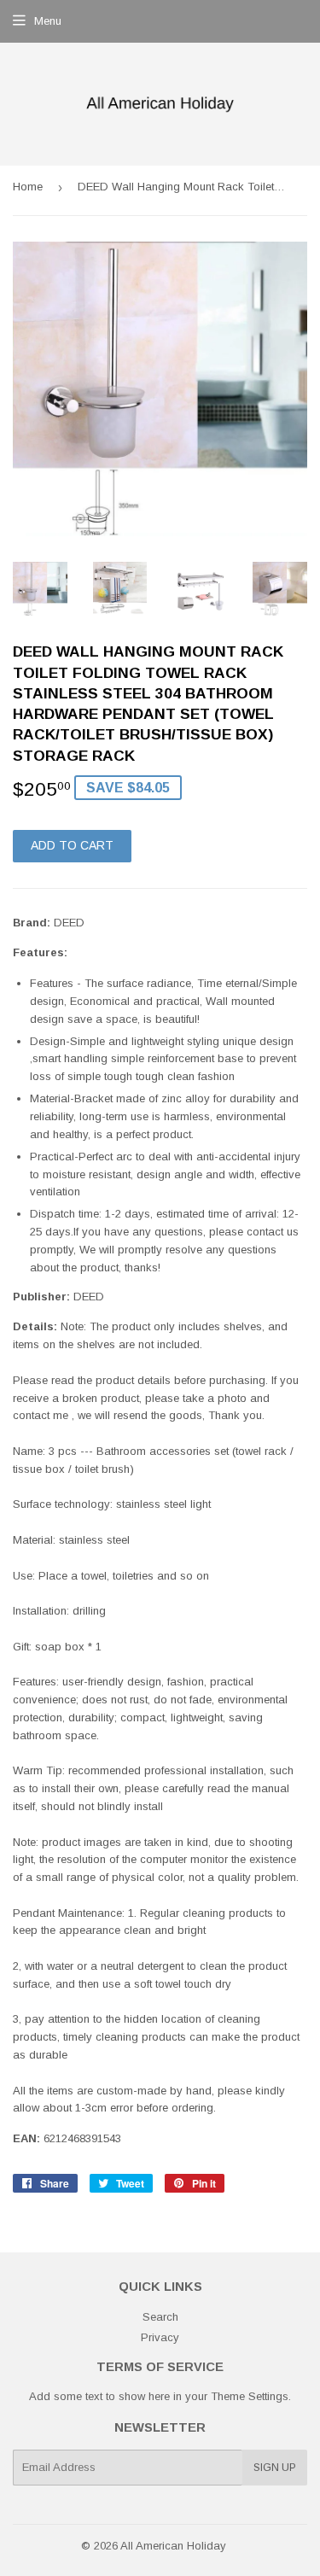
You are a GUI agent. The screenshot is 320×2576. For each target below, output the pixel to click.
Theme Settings (250, 2396)
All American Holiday (173, 2546)
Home (28, 187)
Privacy (160, 2337)
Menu (48, 21)
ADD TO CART (72, 845)
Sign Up (275, 2468)
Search (160, 2317)
